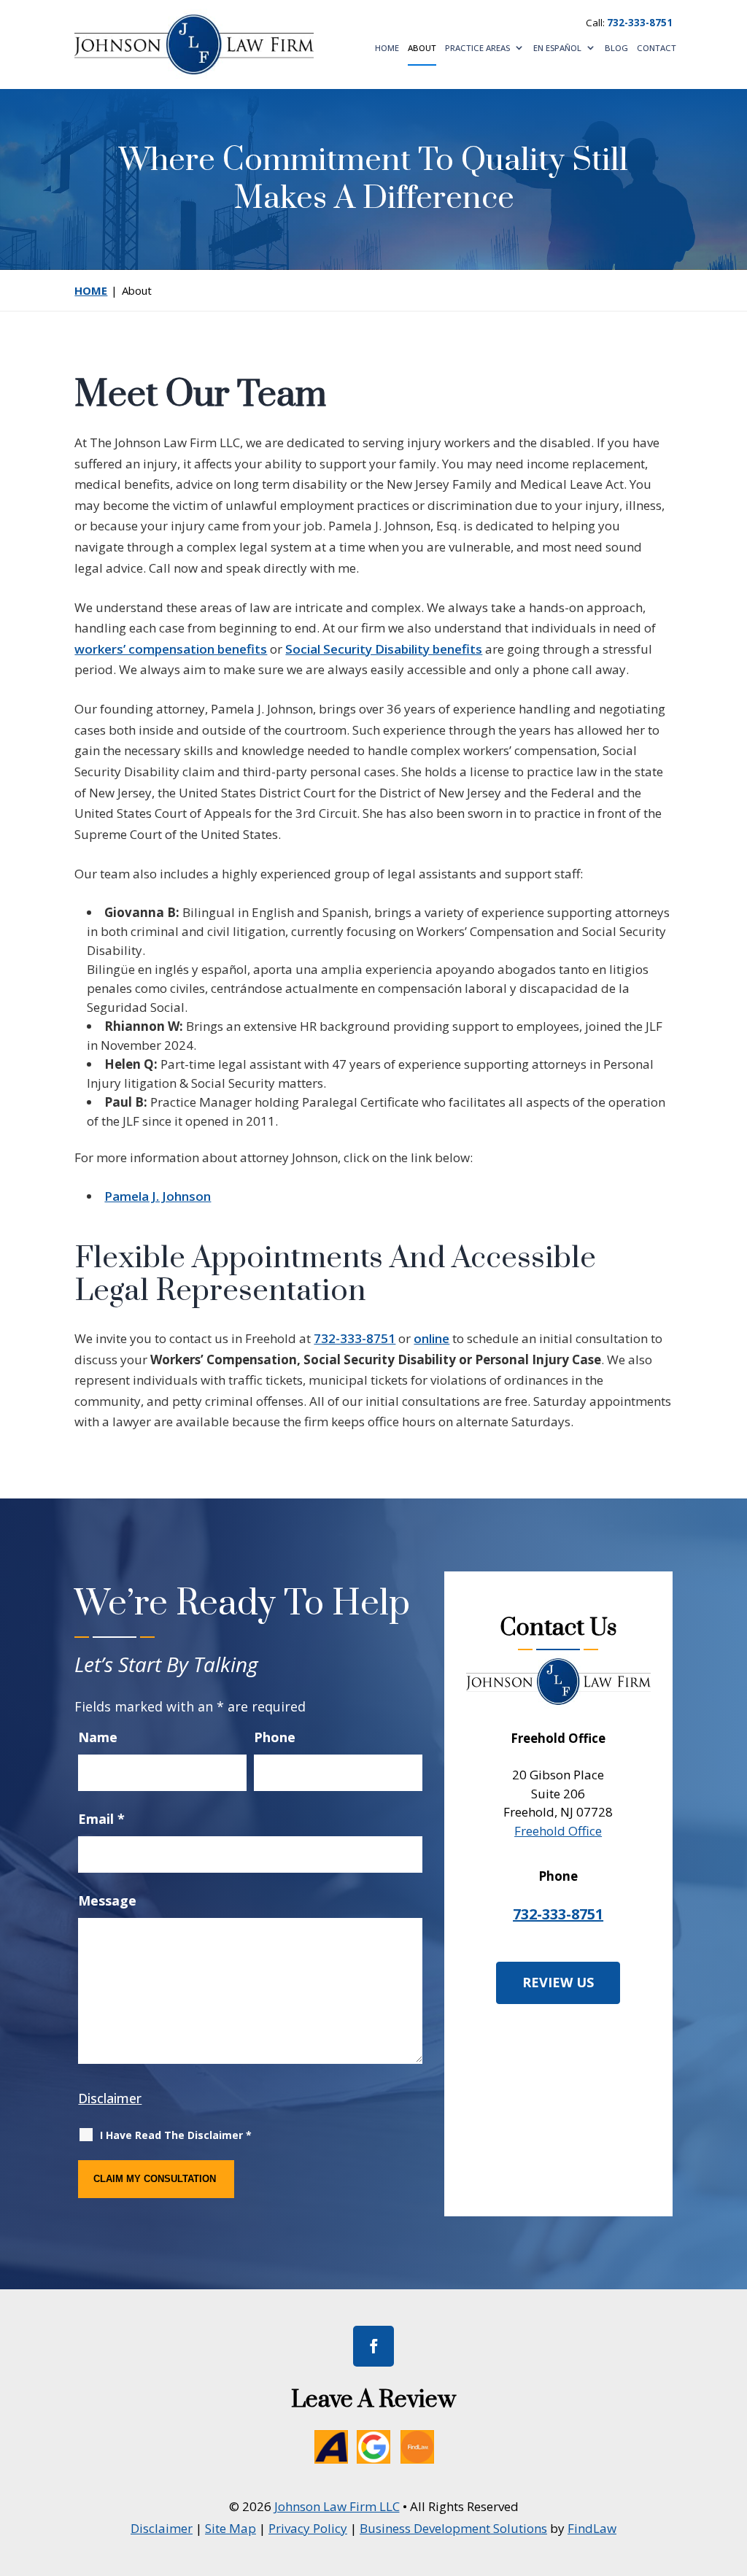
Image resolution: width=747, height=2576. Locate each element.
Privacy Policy (308, 2528)
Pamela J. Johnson (158, 1196)
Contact (657, 49)
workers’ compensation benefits (171, 649)
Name (98, 1737)
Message (107, 1900)
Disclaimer (110, 2098)
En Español (557, 49)
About (422, 49)
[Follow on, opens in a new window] (326, 2442)
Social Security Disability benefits (384, 649)
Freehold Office (558, 1831)
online (431, 1338)
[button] (732, 2470)
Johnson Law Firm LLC (337, 2506)
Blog (616, 49)
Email (101, 1819)
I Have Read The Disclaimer (176, 2135)
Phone (275, 1737)
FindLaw (592, 2528)
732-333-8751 (640, 23)
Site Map (231, 2528)
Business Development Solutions (453, 2528)
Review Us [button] (558, 1982)
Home (387, 49)
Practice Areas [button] (477, 49)
